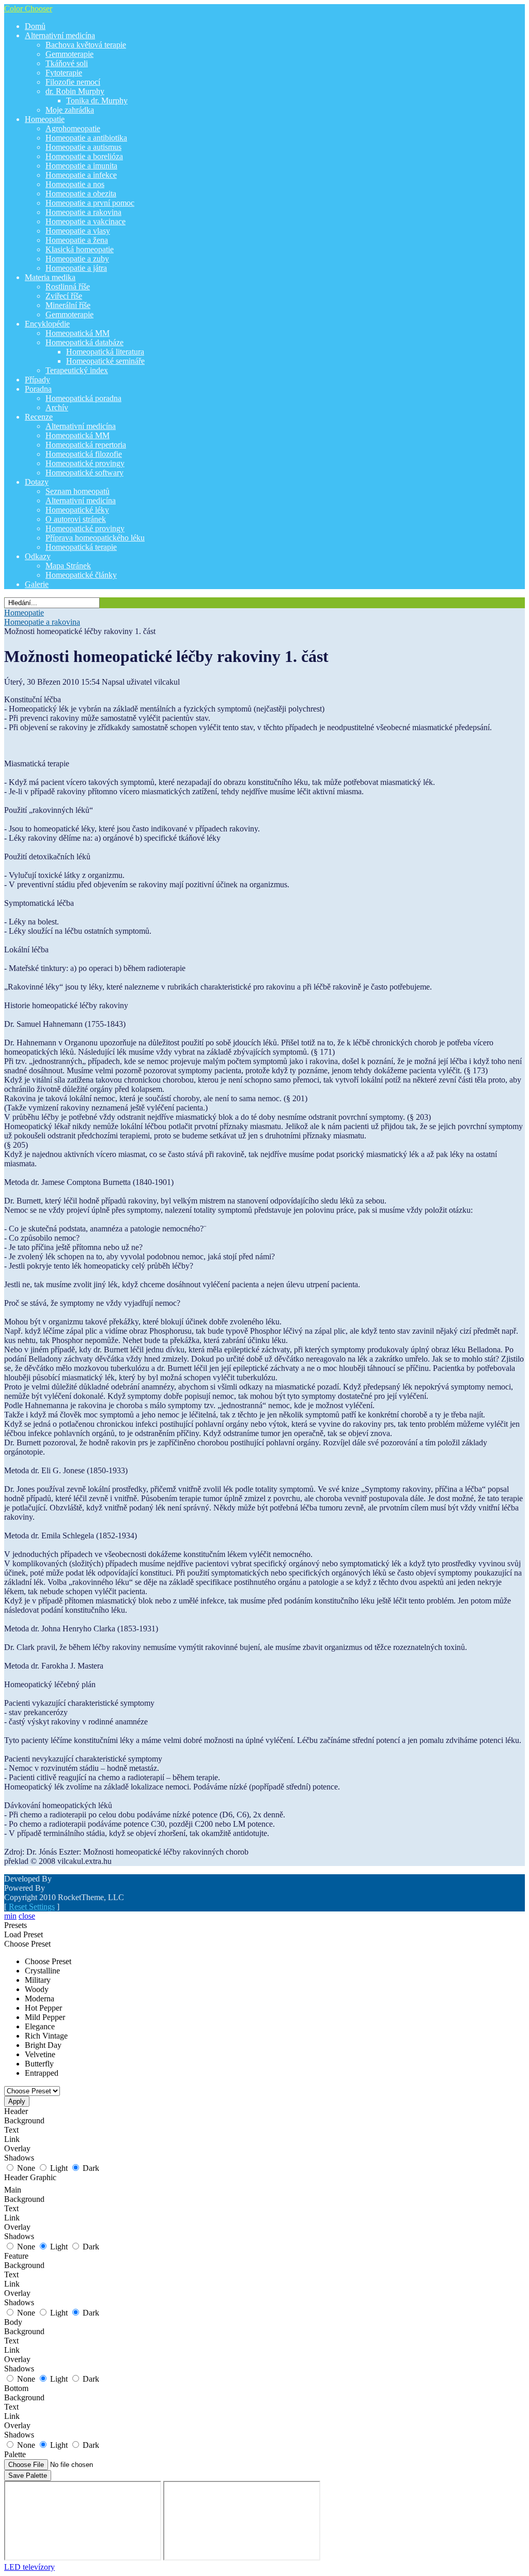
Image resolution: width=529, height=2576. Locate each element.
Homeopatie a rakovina (42, 622)
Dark (91, 2168)
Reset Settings (32, 1907)
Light (59, 2168)
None (26, 2168)
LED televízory (29, 2567)
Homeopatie (24, 613)
